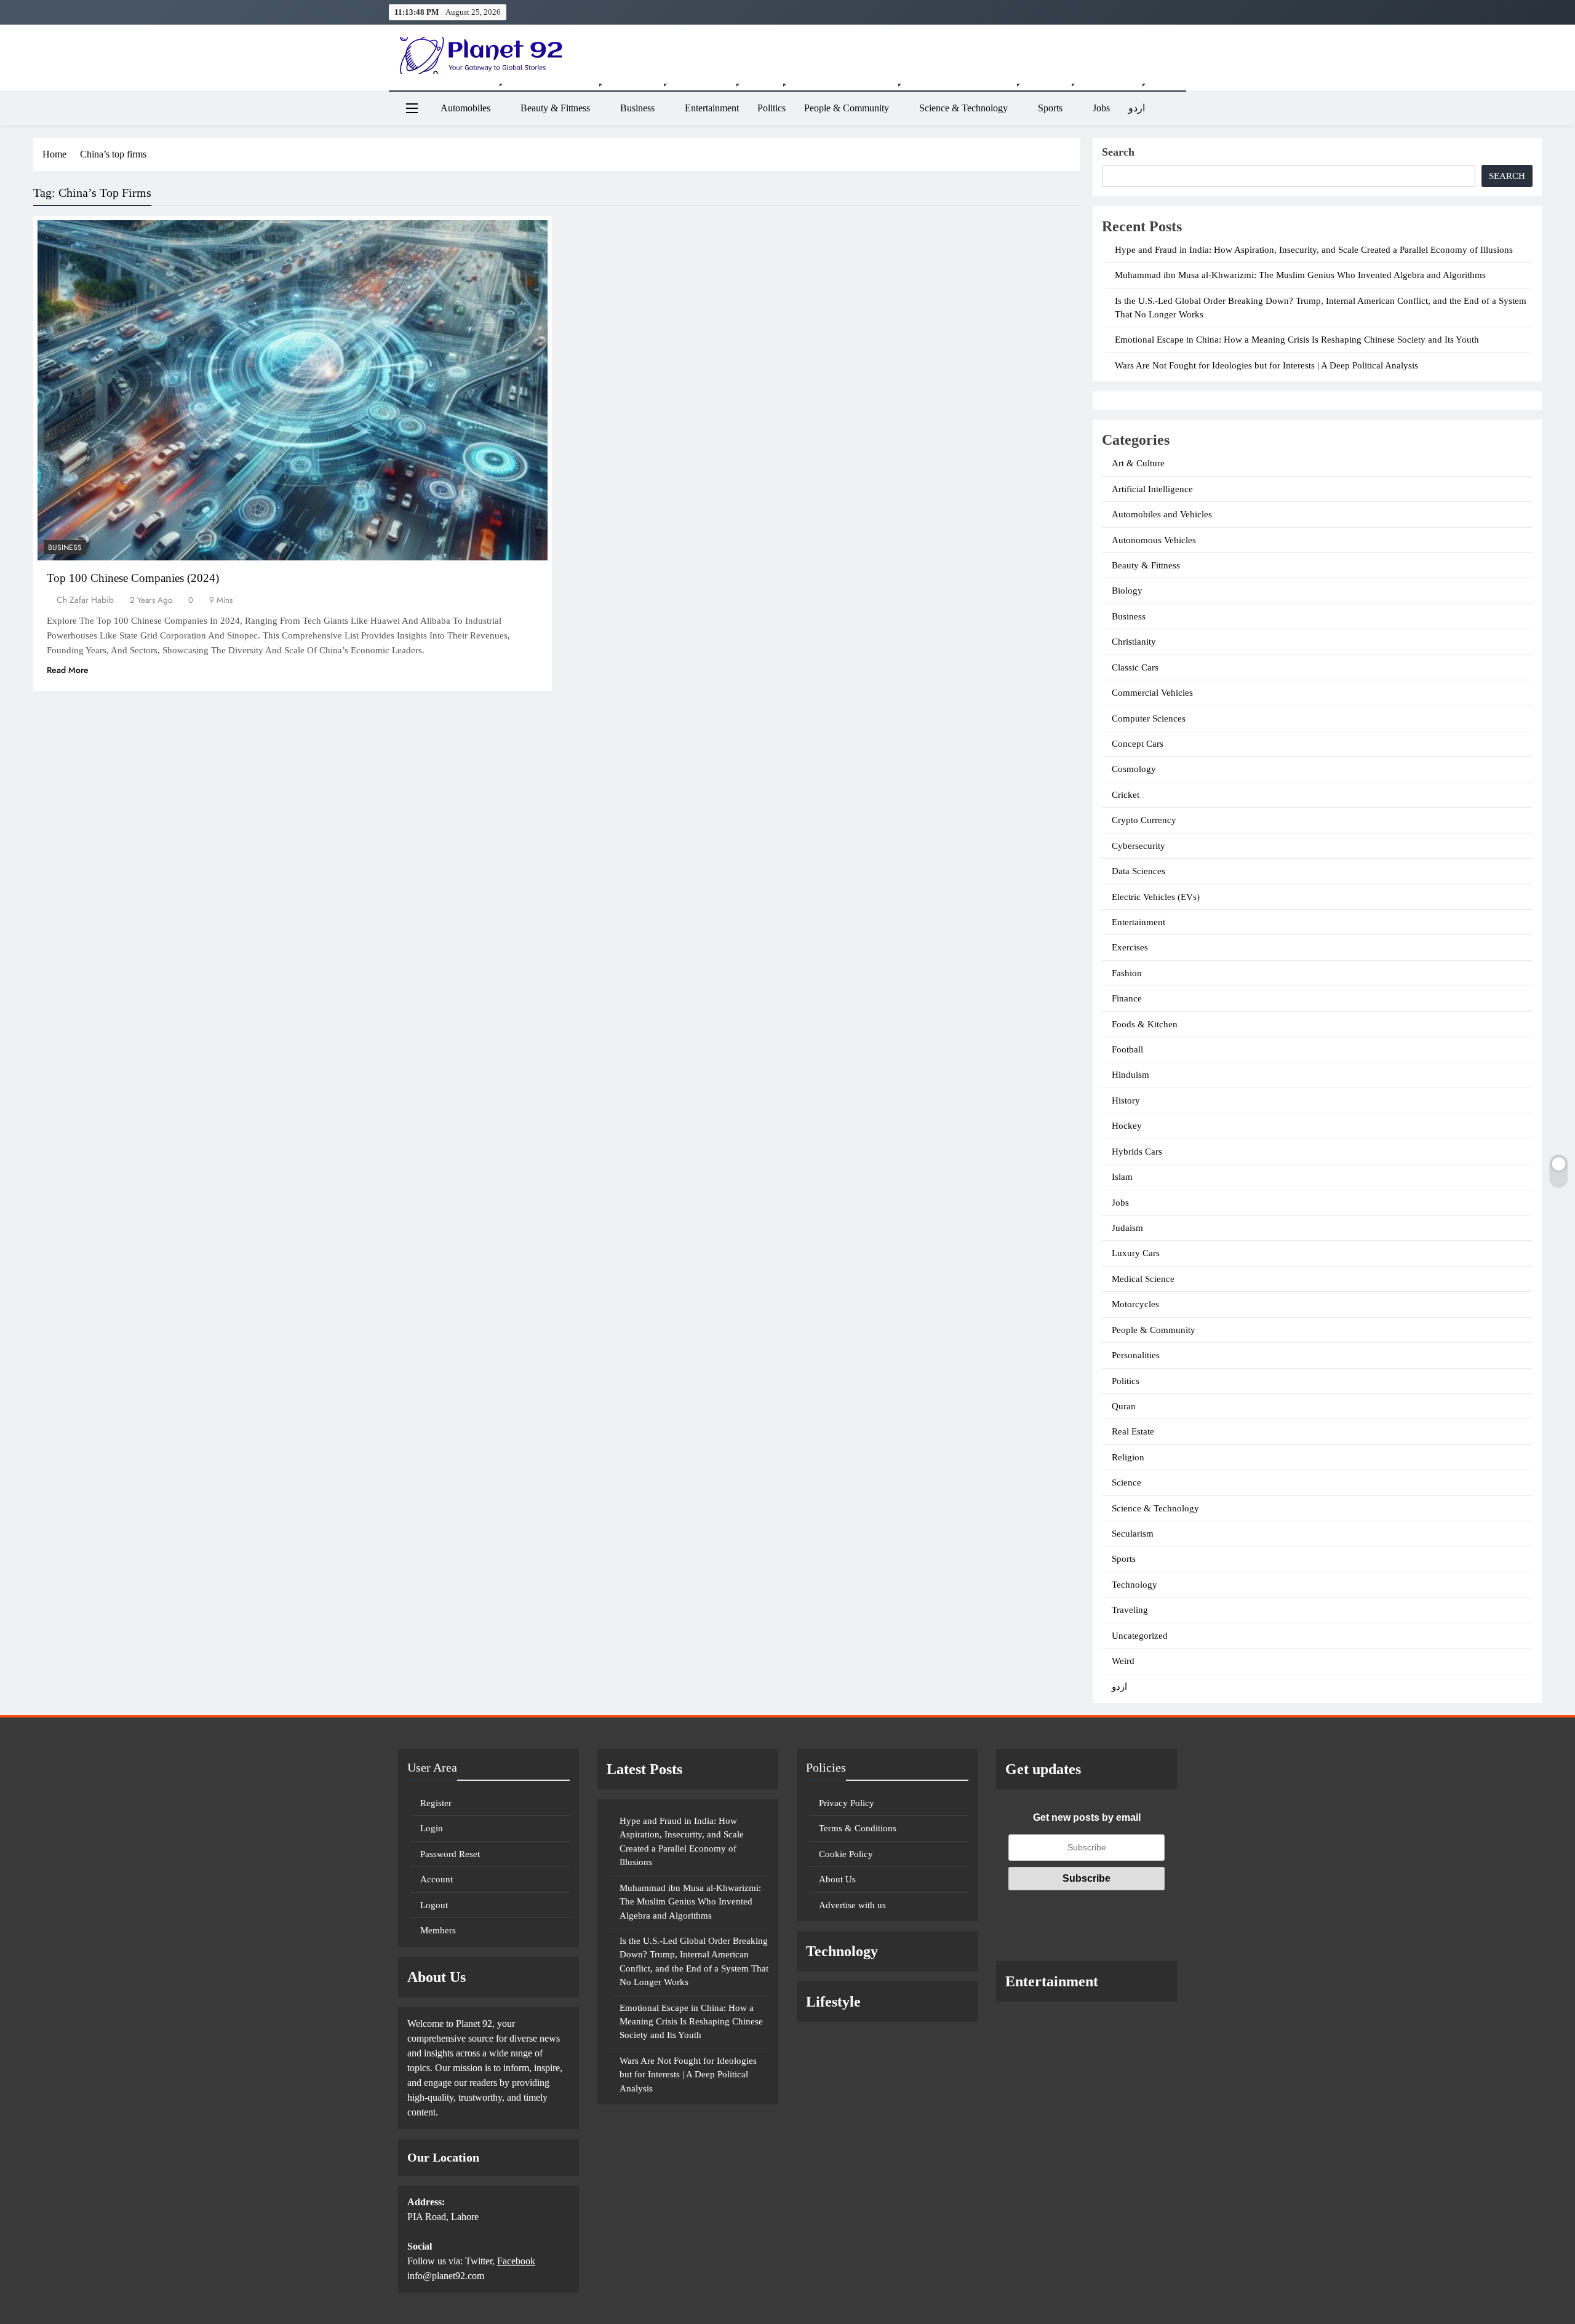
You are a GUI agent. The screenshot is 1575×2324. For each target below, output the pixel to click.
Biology (1127, 591)
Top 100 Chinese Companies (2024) (133, 578)
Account (437, 1879)
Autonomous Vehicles (1154, 540)
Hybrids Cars (1137, 1152)
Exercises (1130, 947)
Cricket (1126, 795)
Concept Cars (1138, 744)
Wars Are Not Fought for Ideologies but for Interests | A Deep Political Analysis (1266, 365)
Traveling (1130, 1610)
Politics (772, 108)
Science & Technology (963, 108)
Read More (68, 670)
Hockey (1127, 1126)
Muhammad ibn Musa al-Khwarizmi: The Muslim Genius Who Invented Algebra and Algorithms (1300, 275)
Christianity (1134, 642)
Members (438, 1930)
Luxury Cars (1136, 1253)
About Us (837, 1879)
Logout (434, 1905)
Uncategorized (1140, 1636)
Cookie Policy (846, 1854)
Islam (1122, 1177)
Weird (1123, 1661)
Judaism (1127, 1228)
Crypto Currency (1144, 820)
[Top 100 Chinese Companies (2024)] (293, 390)
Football (1127, 1049)
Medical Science (1143, 1279)
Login (432, 1828)
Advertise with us (852, 1905)
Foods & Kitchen (1145, 1024)
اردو (1137, 108)
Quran (1124, 1406)
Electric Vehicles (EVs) (1156, 897)
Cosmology (1134, 769)
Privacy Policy (847, 1803)
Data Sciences (1138, 871)
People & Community (847, 108)
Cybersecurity (1138, 846)
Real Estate (1133, 1431)
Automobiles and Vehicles (1162, 514)
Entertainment (712, 108)
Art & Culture (1138, 463)
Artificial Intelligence (1152, 489)
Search (1118, 152)
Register (436, 1803)
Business (637, 108)
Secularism (1133, 1534)
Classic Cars (1135, 667)
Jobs (1101, 108)
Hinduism (1130, 1075)
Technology (1134, 1585)
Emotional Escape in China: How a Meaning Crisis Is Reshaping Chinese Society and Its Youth (1297, 340)
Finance (1127, 998)
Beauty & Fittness (555, 108)
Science (1126, 1482)
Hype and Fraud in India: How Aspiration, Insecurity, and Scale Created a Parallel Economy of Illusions (1314, 250)
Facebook (516, 2261)
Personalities (1136, 1355)
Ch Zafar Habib (85, 600)
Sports (1050, 108)
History (1126, 1100)
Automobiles (465, 108)
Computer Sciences (1149, 718)
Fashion (1127, 973)
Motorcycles (1135, 1304)
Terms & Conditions (858, 1828)
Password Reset (450, 1854)
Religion (1128, 1457)
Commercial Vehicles (1152, 693)
